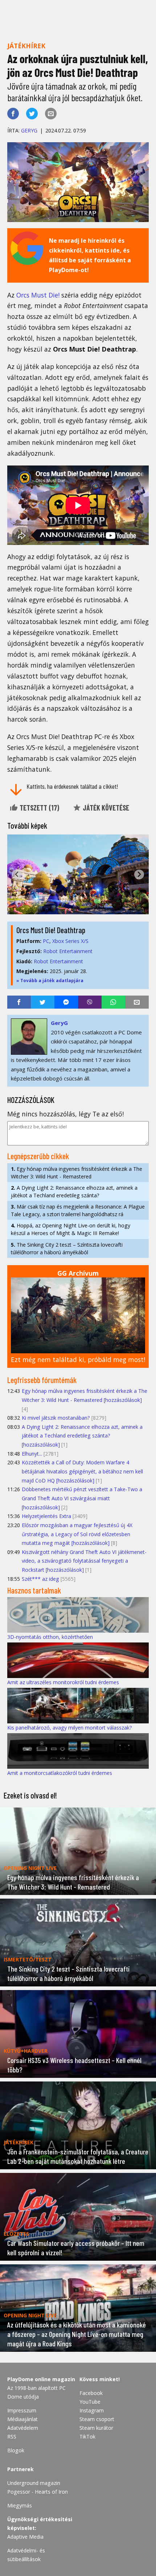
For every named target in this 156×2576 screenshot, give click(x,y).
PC (46, 941)
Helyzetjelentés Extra (46, 1516)
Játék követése (105, 808)
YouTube (90, 2402)
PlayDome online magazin (41, 2379)
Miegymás (20, 2505)
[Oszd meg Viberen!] (90, 1002)
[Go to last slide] (17, 875)
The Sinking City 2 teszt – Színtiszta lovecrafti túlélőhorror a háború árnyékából (67, 1248)
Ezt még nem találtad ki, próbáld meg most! (78, 1359)
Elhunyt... (32, 1454)
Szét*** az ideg (40, 1579)
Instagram (92, 2410)
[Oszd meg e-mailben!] (51, 114)
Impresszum (22, 2410)
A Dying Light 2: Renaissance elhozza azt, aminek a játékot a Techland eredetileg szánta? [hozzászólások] (82, 1436)
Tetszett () (39, 808)
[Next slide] (139, 875)
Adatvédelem (23, 2428)
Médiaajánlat (22, 2419)
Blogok (16, 2450)
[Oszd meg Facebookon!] (13, 114)
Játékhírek (26, 46)
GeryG (29, 130)
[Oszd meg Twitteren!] (32, 114)
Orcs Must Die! (38, 295)
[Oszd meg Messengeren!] (66, 1002)
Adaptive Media (25, 2537)
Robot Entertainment (68, 951)
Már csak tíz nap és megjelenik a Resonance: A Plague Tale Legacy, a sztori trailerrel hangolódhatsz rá (78, 1210)
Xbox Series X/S (70, 941)
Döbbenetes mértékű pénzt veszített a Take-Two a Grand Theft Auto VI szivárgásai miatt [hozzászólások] (82, 1498)
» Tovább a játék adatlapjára (50, 981)
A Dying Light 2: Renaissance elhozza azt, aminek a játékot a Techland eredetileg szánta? (74, 1191)
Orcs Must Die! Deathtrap (51, 930)
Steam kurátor (96, 2428)
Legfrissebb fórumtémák (42, 1380)
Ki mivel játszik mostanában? (56, 1418)
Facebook (91, 2393)
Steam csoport (97, 2419)
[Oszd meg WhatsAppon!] (113, 1002)
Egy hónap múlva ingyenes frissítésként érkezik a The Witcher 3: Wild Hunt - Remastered (77, 1173)
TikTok (87, 2436)
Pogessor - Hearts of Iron (38, 2492)
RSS (12, 2436)
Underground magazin (34, 2483)
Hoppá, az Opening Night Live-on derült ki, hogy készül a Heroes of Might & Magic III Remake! (71, 1229)
